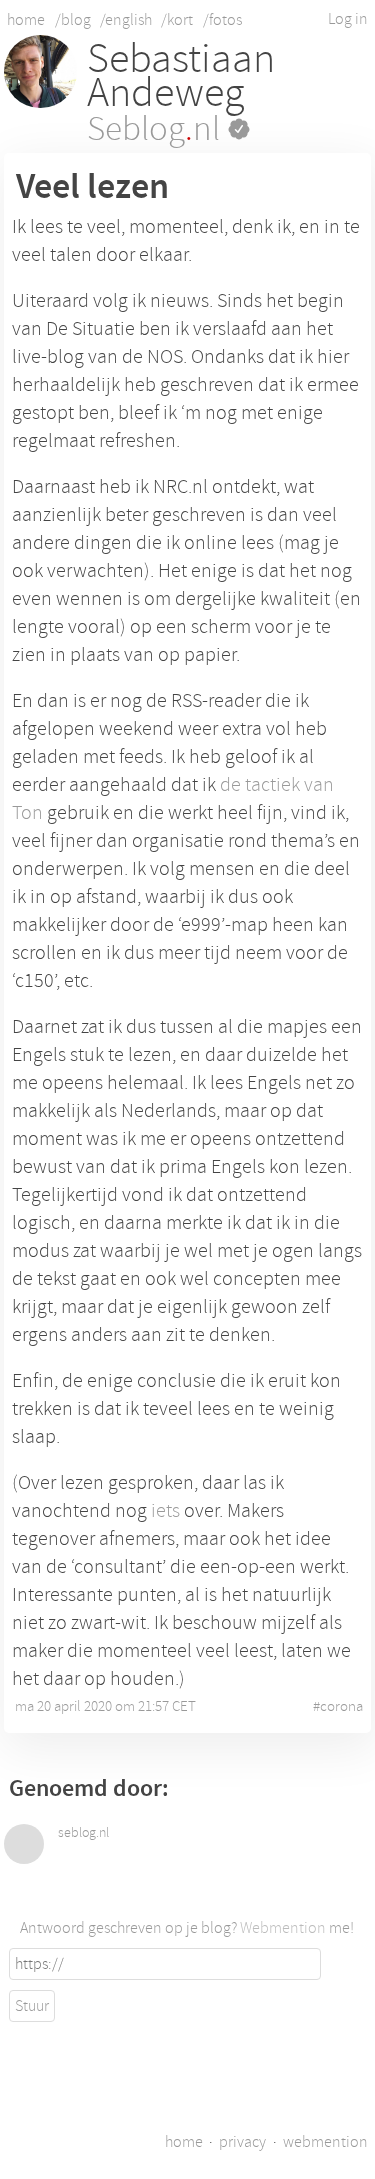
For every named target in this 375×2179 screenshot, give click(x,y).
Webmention (283, 1928)
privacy (242, 2142)
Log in (348, 19)
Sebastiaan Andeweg (181, 76)
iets (165, 1510)
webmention (325, 2142)
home (26, 20)
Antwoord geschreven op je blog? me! (187, 1928)
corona (341, 1706)
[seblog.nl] (24, 1844)
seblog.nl (83, 1833)
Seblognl (157, 129)
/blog (73, 20)
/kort (177, 20)
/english (126, 20)
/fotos (222, 20)
